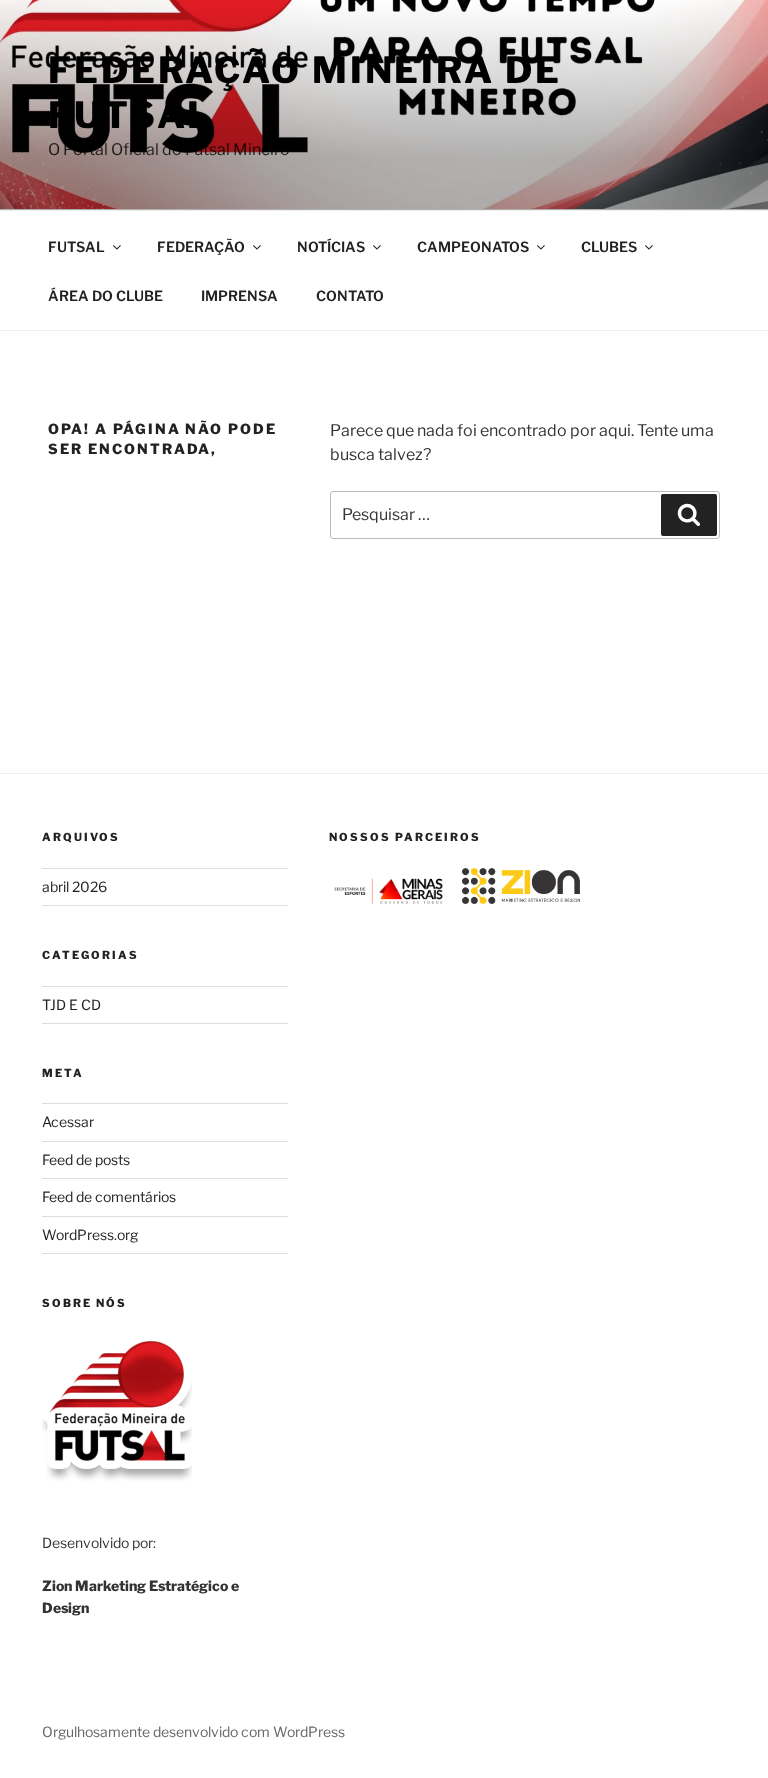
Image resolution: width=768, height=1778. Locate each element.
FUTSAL (76, 246)
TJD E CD (71, 1004)
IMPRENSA (239, 295)
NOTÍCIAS (331, 246)
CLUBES (609, 246)
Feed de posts (86, 1159)
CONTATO (350, 295)
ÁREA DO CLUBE (105, 295)
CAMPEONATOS (473, 246)
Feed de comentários (109, 1196)
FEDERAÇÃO (201, 246)
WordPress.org (90, 1234)
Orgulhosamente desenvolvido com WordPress (193, 1731)
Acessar (68, 1121)
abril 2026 (74, 886)
